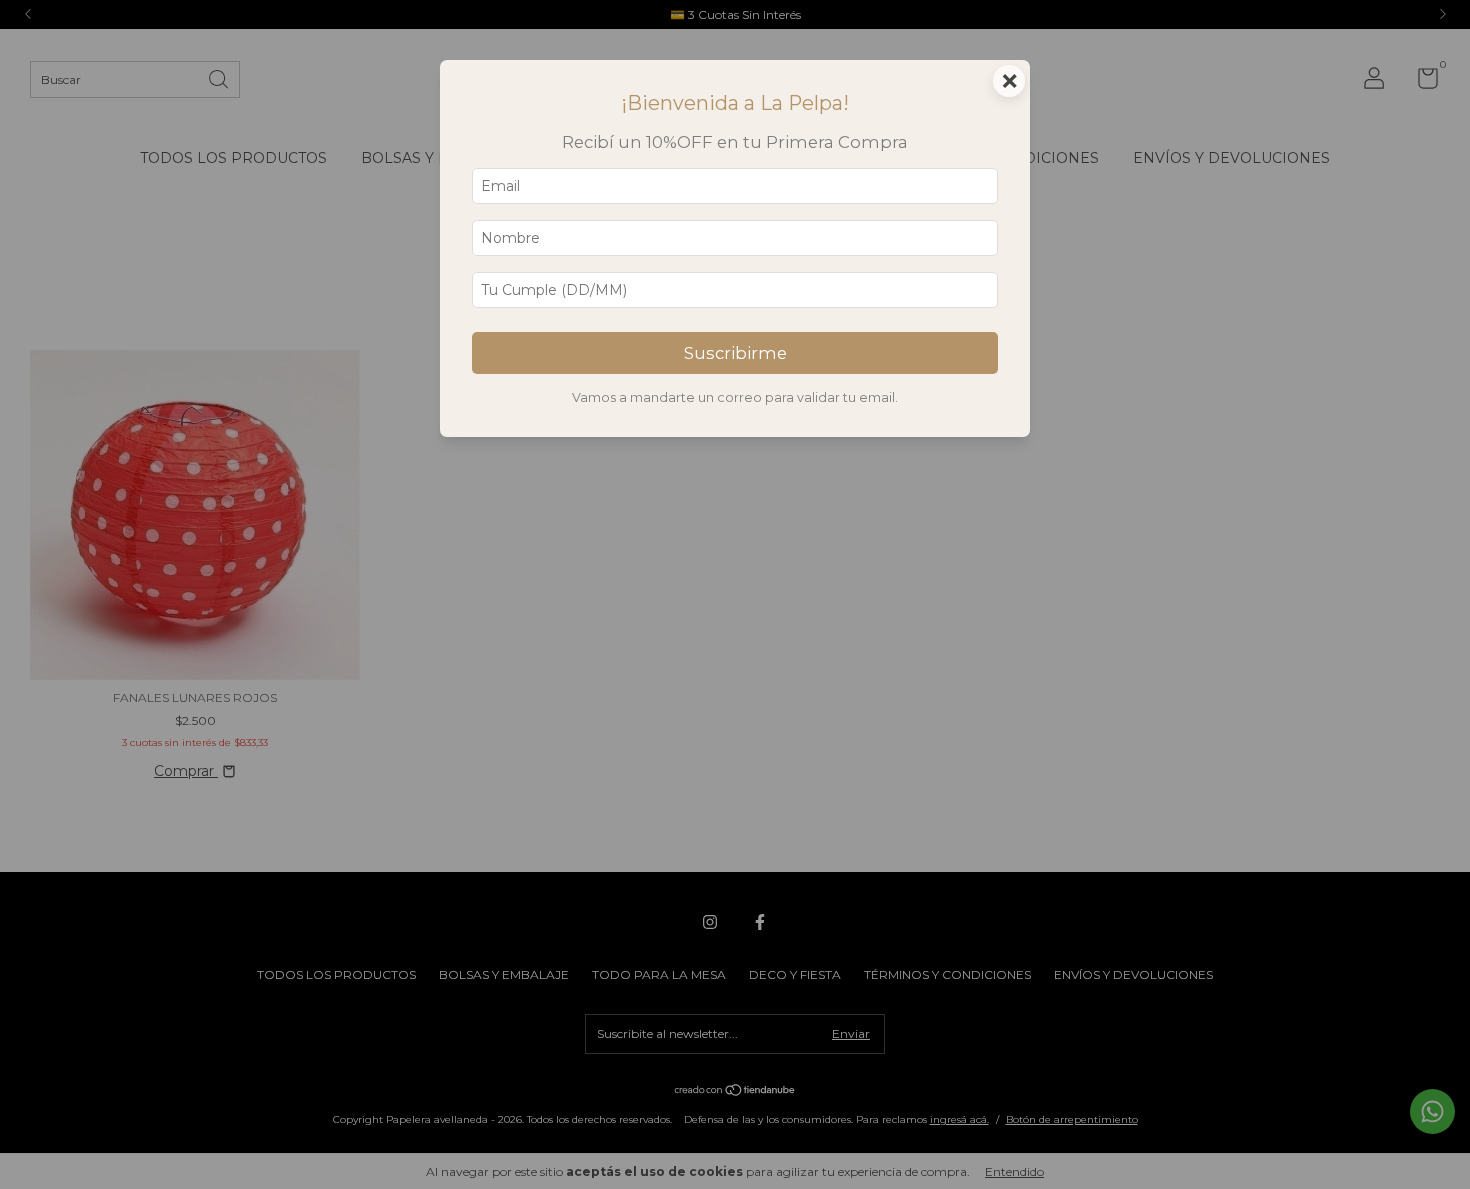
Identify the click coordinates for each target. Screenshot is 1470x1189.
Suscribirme (735, 353)
